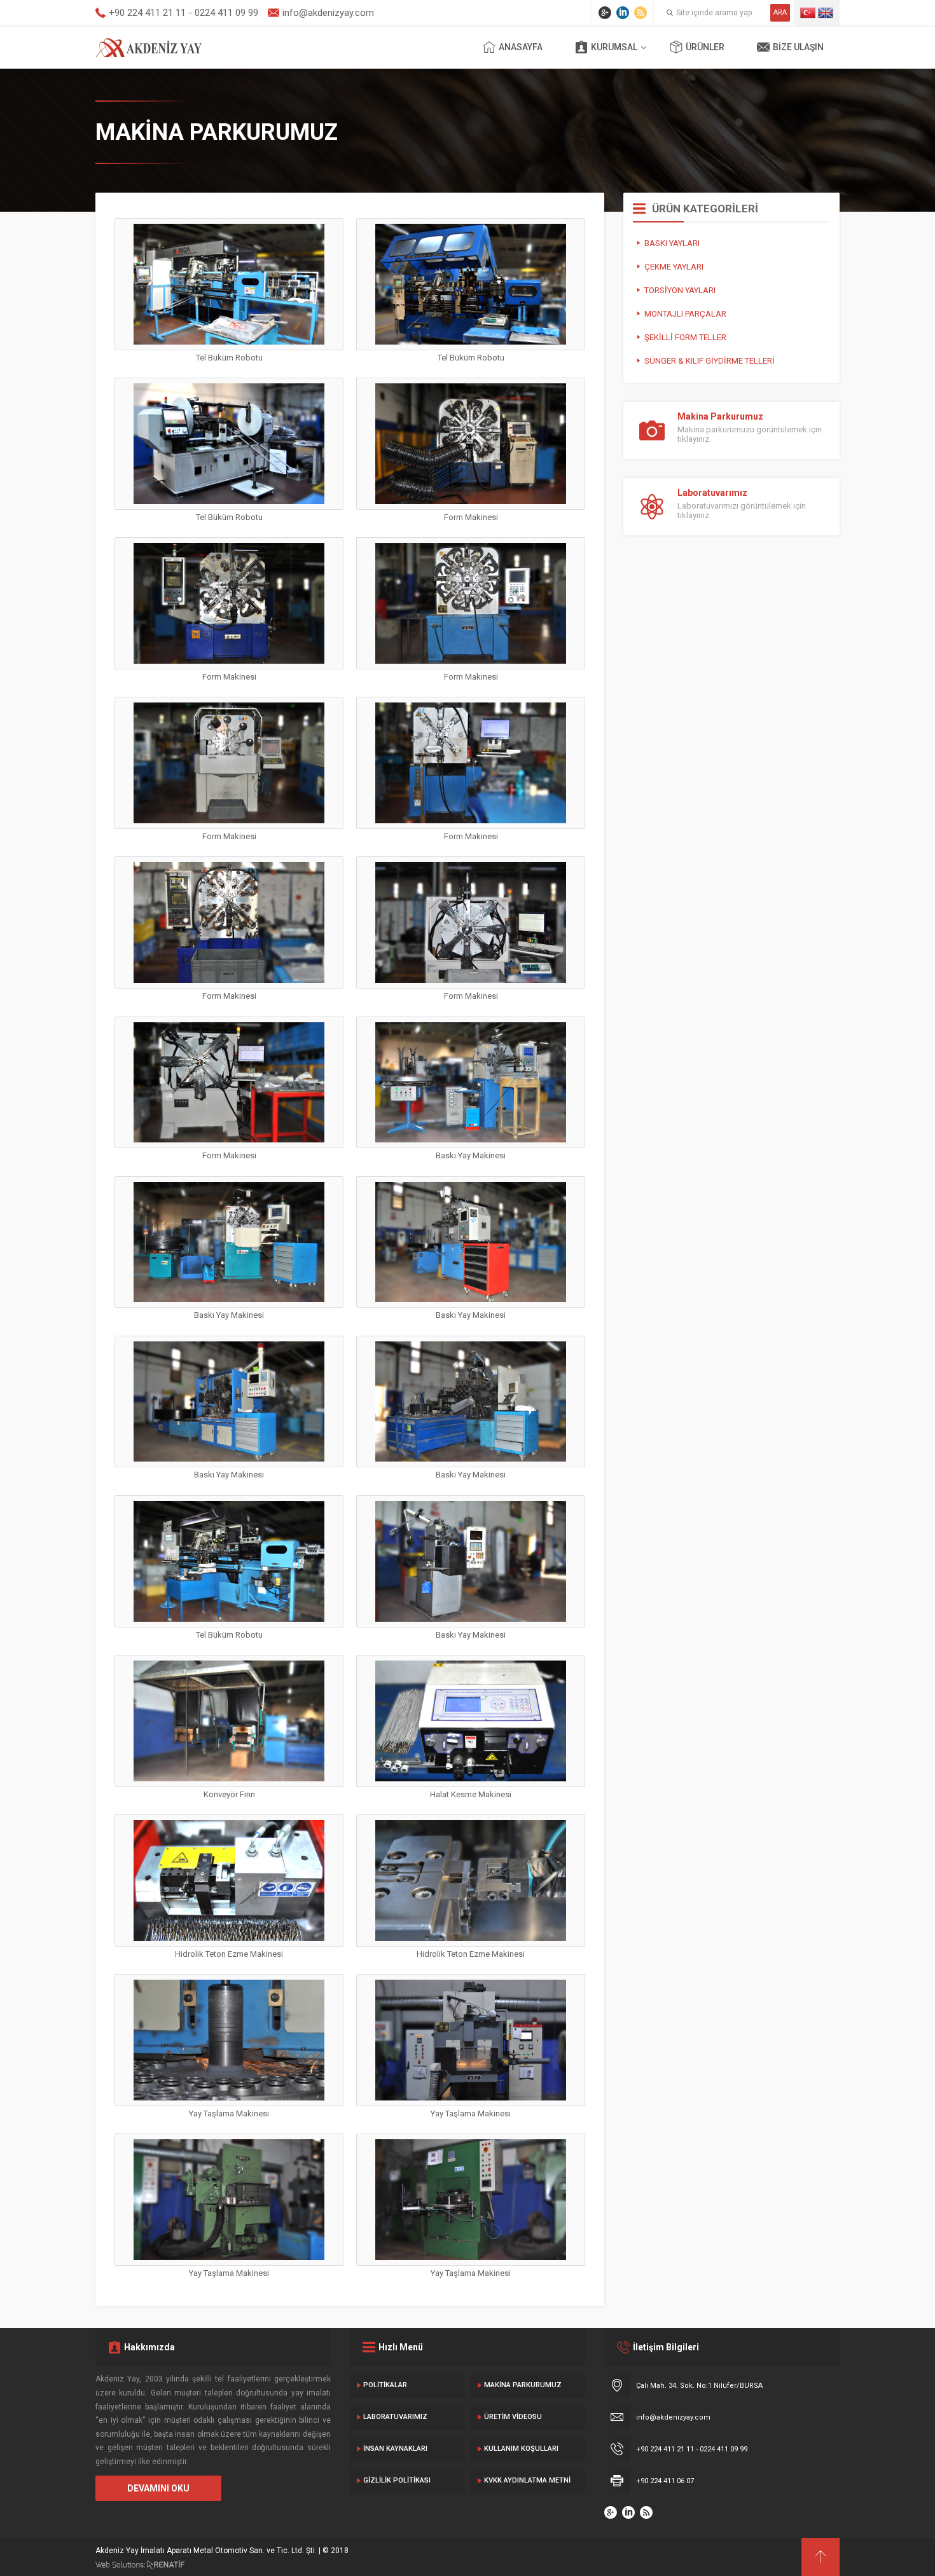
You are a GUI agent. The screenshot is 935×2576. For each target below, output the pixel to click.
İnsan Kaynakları (395, 2449)
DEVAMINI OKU (158, 2488)
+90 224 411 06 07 (665, 2481)
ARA (780, 12)
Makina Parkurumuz (523, 2385)
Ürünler (705, 47)
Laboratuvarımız (395, 2417)
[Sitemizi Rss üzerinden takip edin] (641, 13)
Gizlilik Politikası (397, 2480)
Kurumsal (614, 47)
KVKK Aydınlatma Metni (527, 2480)
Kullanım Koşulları (521, 2449)
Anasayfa (521, 47)
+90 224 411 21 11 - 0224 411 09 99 (692, 2449)
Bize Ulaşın (798, 47)
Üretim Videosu (513, 2417)
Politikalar (385, 2385)
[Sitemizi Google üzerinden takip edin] (605, 13)
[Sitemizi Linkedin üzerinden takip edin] (623, 13)
